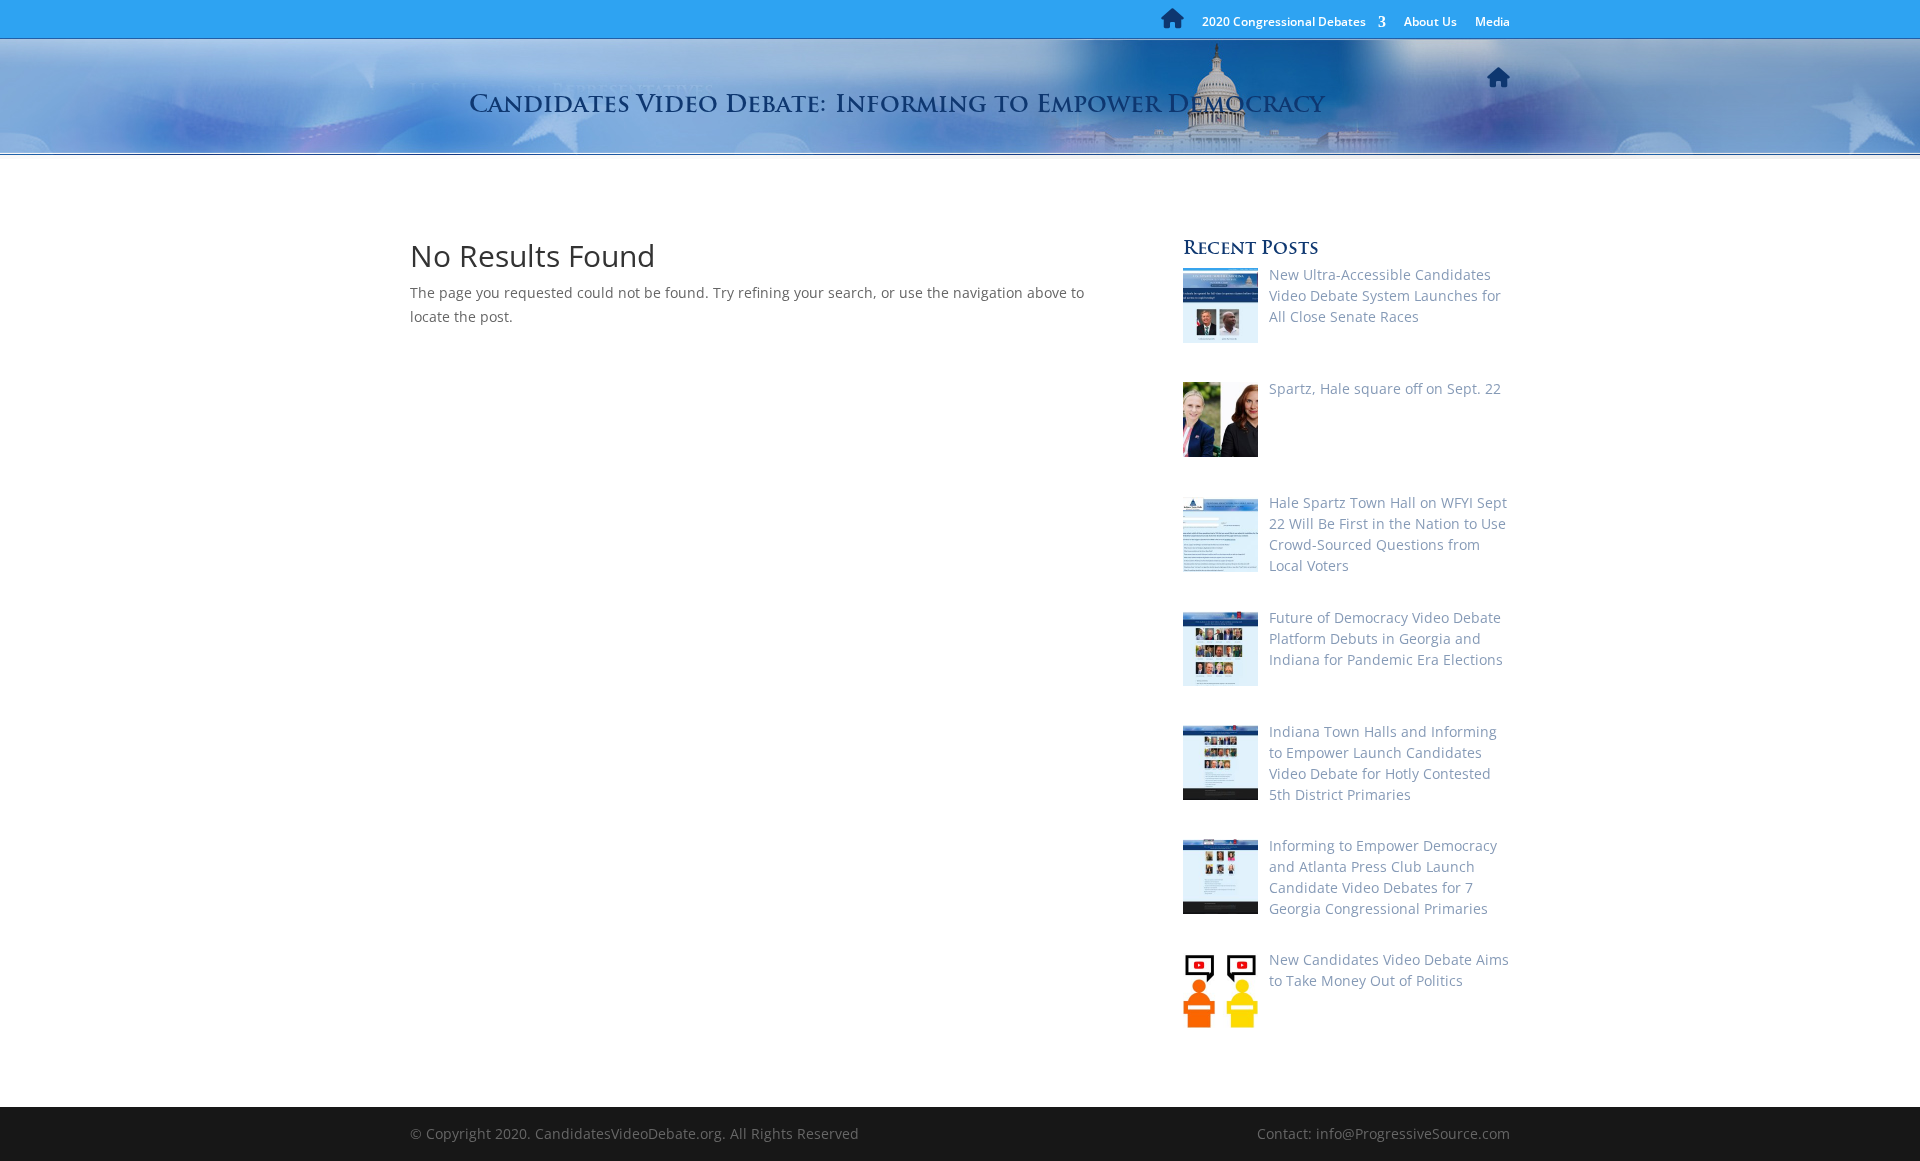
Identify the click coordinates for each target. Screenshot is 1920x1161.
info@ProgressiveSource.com (1413, 1133)
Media (1492, 23)
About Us (1430, 23)
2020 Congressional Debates (1284, 23)
